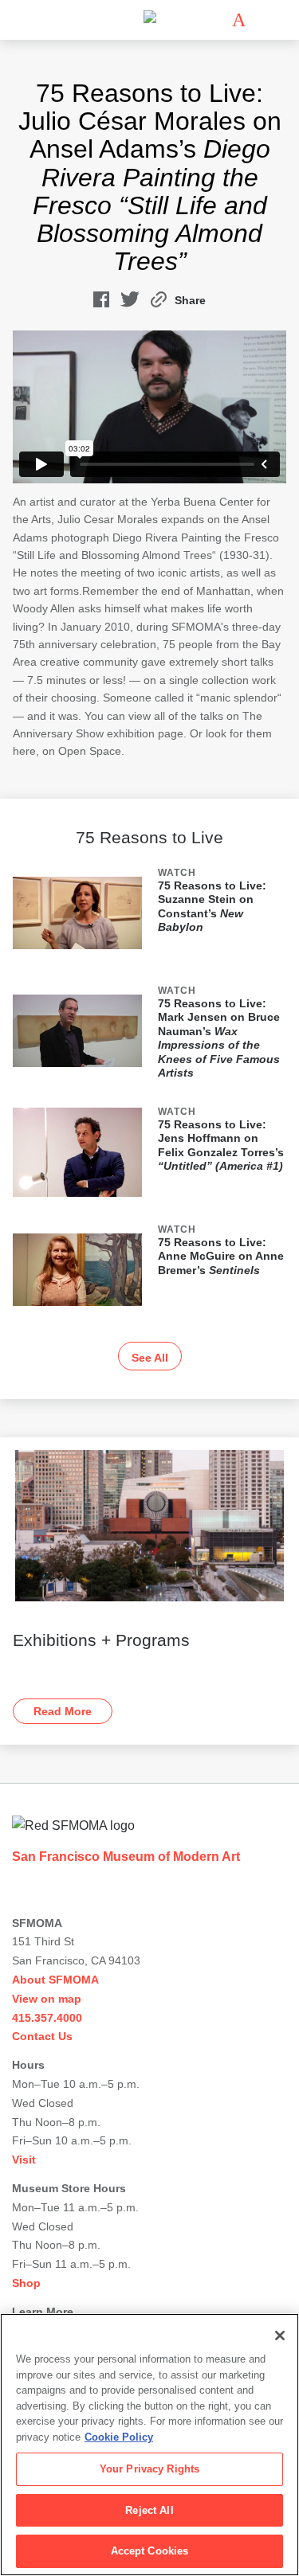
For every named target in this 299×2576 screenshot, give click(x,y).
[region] (149, 2445)
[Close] (280, 2336)
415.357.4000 (47, 2018)
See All (150, 1358)
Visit (24, 2160)
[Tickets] (239, 20)
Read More (63, 1711)
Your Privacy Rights (149, 2469)
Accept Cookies (150, 2551)
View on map (47, 1999)
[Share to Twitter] (130, 303)
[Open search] (262, 20)
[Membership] (215, 20)
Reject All (149, 2510)
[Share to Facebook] (101, 303)
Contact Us (42, 2036)
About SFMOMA (55, 1980)
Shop (26, 2283)
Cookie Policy (119, 2437)
